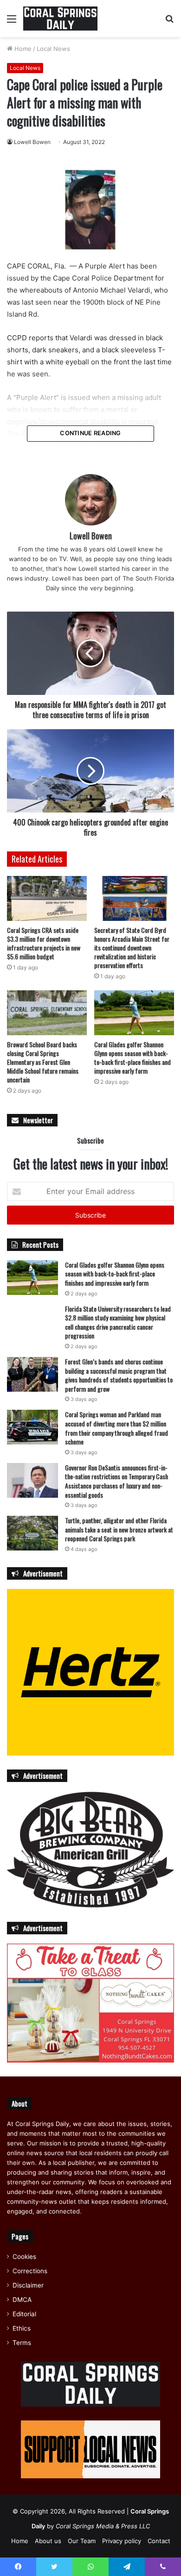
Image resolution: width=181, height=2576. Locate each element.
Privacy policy (122, 2541)
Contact (159, 2541)
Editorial (24, 2314)
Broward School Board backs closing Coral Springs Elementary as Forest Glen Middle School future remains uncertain (43, 1062)
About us (48, 2541)
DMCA (22, 2300)
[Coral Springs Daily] (60, 19)
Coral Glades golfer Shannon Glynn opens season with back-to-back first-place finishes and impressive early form (133, 1057)
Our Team (82, 2541)
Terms (22, 2343)
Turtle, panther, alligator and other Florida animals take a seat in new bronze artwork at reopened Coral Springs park (119, 1529)
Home (22, 49)
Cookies (24, 2257)
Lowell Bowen (32, 142)
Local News (53, 49)
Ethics (22, 2328)
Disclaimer (28, 2285)
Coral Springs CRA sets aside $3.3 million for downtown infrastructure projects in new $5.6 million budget (44, 943)
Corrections (30, 2271)
